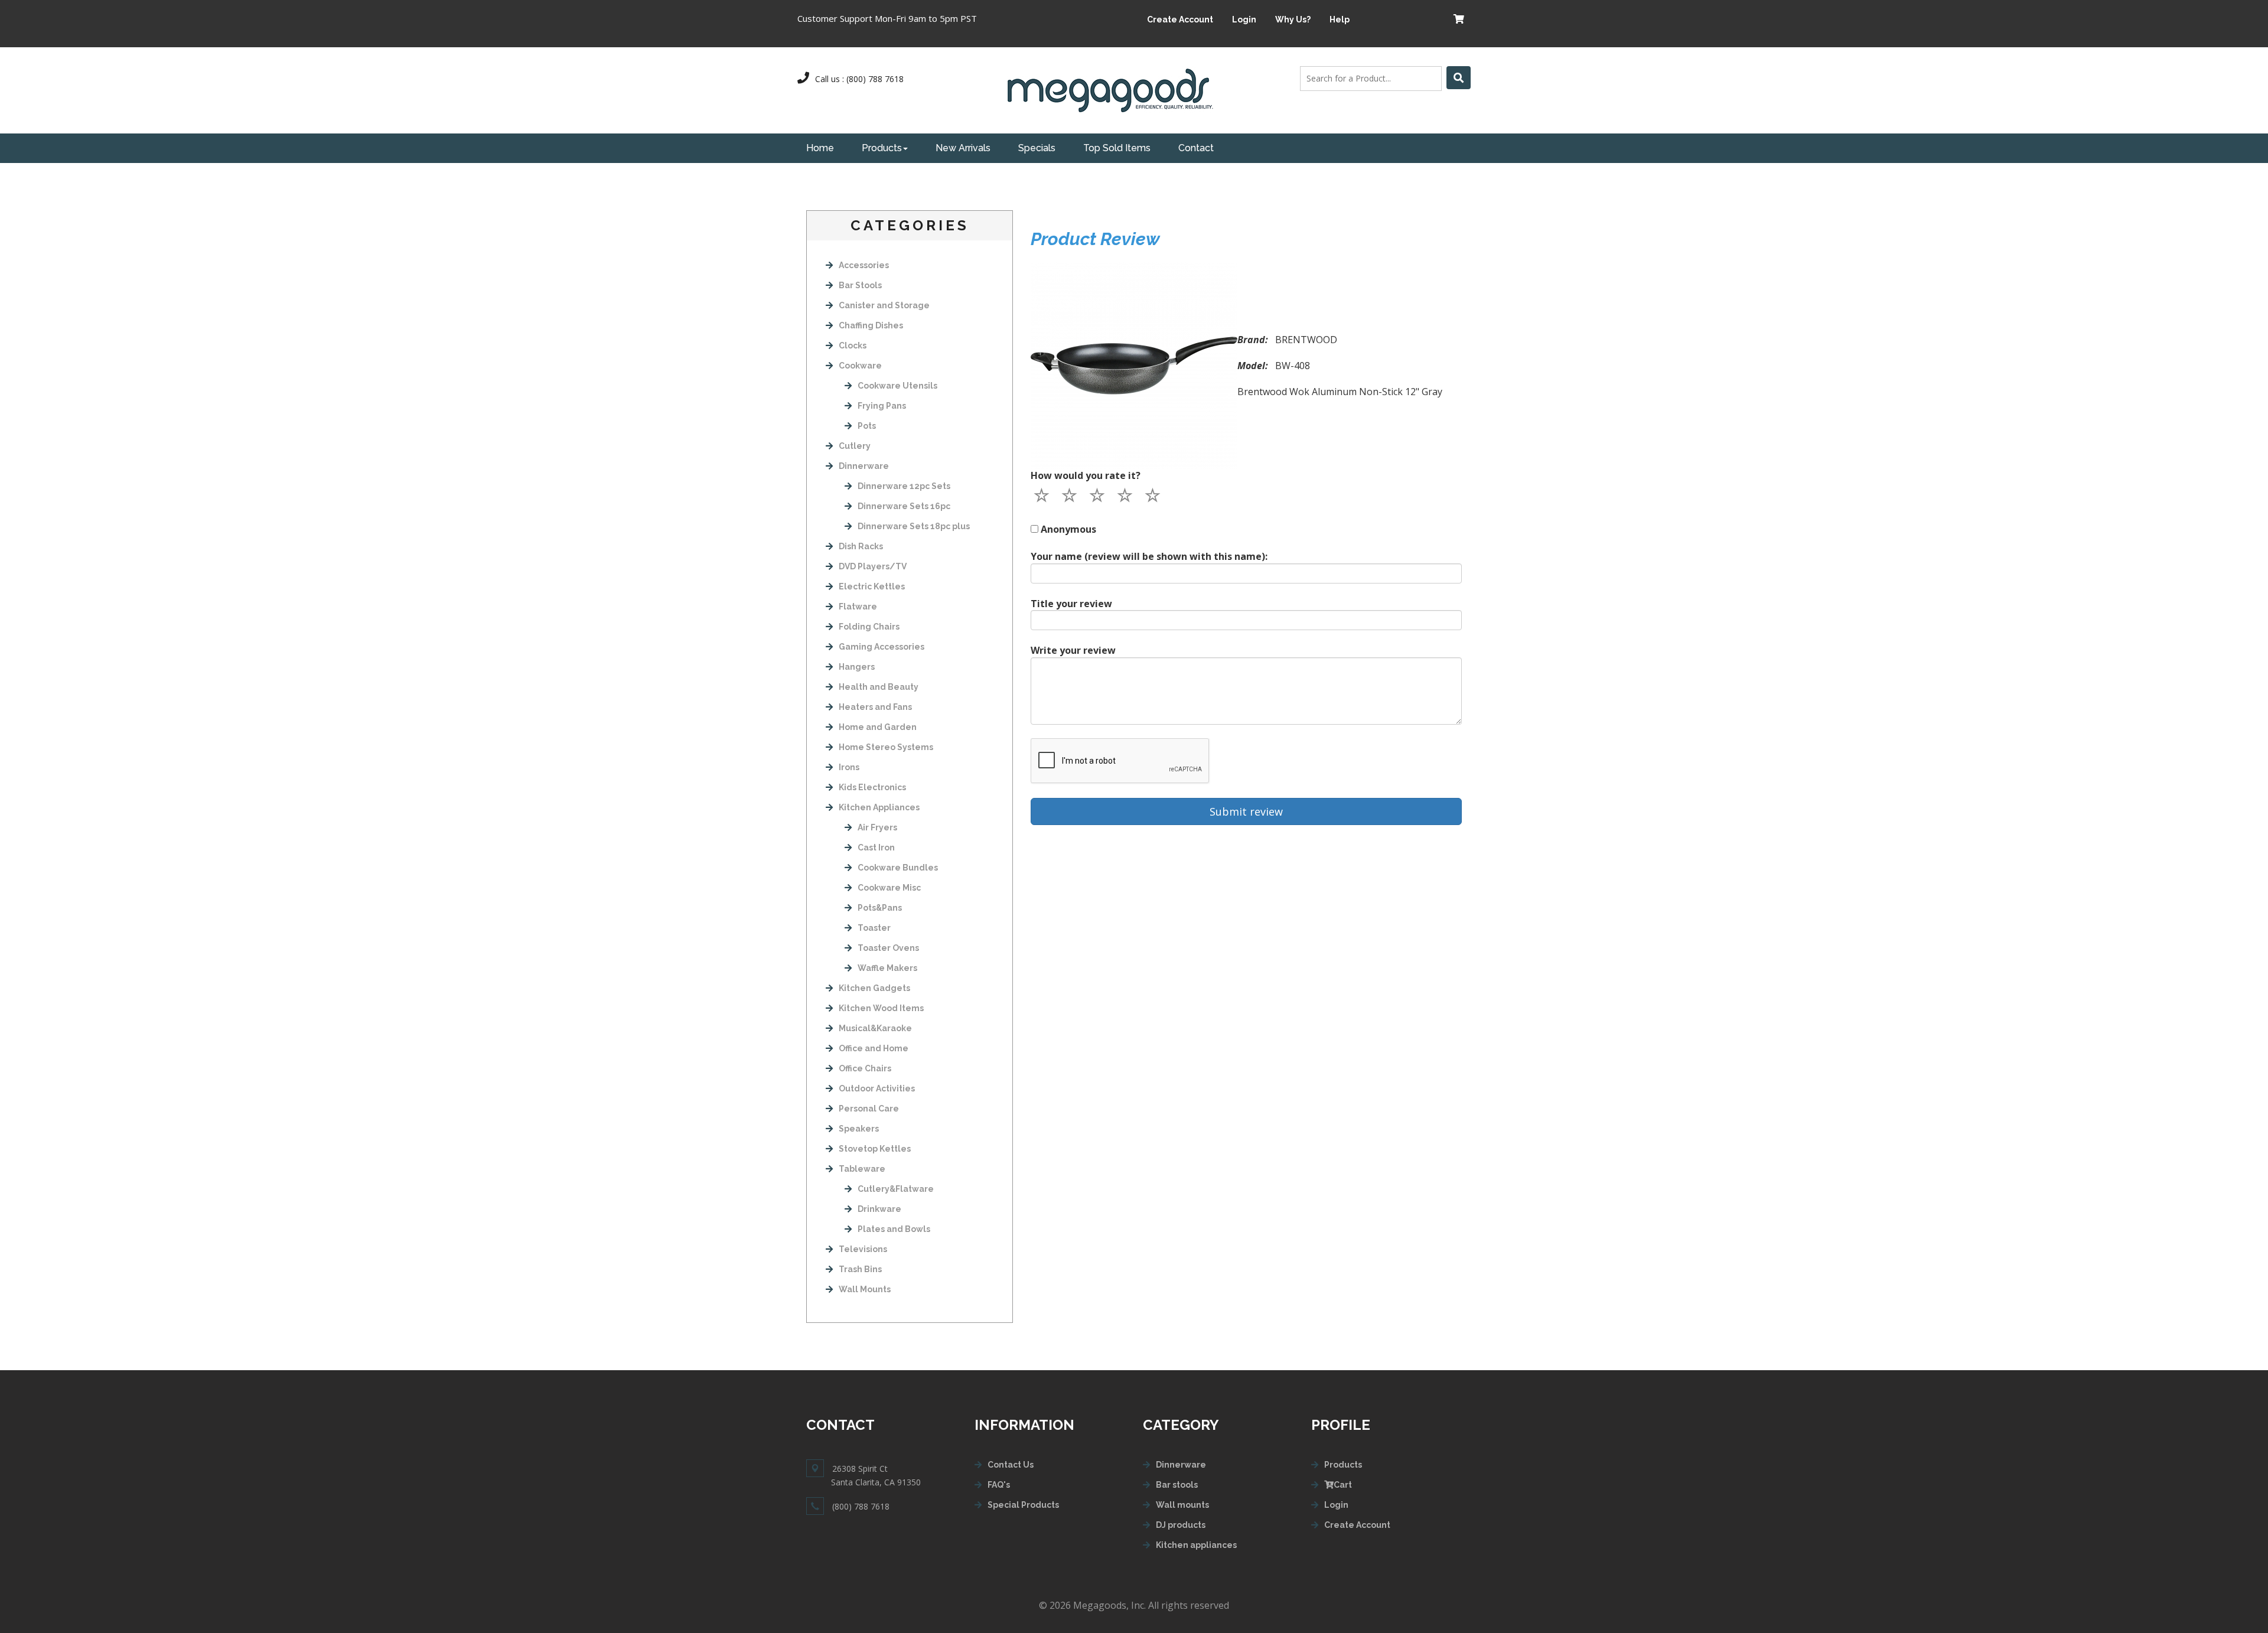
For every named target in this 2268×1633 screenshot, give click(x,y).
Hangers (857, 667)
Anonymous (1068, 529)
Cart (1343, 1485)
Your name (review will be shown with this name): (1149, 556)
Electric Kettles (872, 586)
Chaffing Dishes (871, 325)
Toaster (874, 928)
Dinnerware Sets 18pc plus (914, 526)
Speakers (859, 1129)
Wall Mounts (865, 1289)
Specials (1037, 148)
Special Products (1023, 1505)
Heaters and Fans (875, 707)
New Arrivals (963, 148)
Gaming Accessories (882, 647)
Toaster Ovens (888, 948)
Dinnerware (864, 466)
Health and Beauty (879, 687)
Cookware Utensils (897, 386)
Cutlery (855, 446)
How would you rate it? (1086, 475)
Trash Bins (860, 1269)
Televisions (863, 1249)
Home (820, 148)
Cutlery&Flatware (896, 1189)
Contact (1196, 148)
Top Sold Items (1117, 148)
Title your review (1071, 604)
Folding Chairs (869, 627)
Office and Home (874, 1048)
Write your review (1073, 650)
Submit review (1246, 811)
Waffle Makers (887, 968)
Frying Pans (882, 406)
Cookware (860, 366)
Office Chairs (865, 1068)
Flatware (858, 607)
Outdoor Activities (877, 1088)
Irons (849, 767)
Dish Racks (861, 546)
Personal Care (869, 1109)
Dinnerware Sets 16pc (904, 506)
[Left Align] (1459, 78)
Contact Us (1011, 1465)
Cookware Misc (889, 888)
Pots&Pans (880, 908)
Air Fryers (877, 827)
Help (1340, 19)
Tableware (862, 1169)
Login (1244, 19)
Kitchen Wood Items (881, 1008)
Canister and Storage (884, 305)
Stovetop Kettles (875, 1149)
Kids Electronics (872, 787)
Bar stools (1177, 1485)
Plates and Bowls (894, 1229)
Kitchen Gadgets (874, 988)
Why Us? (1293, 19)
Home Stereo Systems (886, 747)
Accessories (864, 265)
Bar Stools (860, 285)
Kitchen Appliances (879, 807)
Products (882, 148)
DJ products (1181, 1525)
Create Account (1180, 19)
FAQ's (999, 1485)
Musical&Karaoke (875, 1028)
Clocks (853, 345)
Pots (867, 426)
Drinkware (879, 1209)
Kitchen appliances (1196, 1545)
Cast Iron (876, 848)
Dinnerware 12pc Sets (904, 486)
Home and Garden (878, 727)
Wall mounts (1182, 1505)
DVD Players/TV (873, 566)
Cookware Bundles (898, 868)
